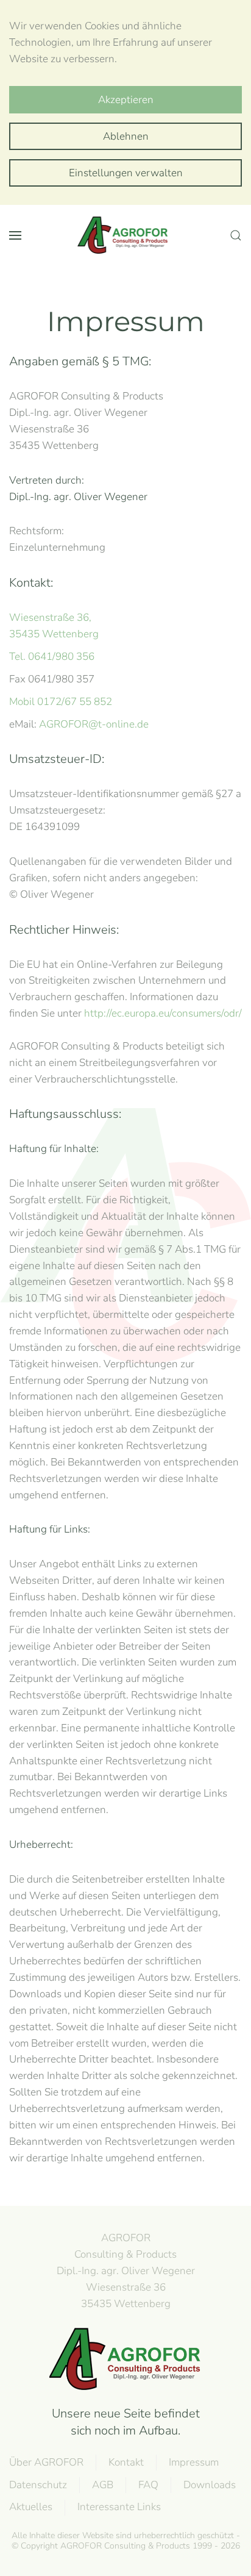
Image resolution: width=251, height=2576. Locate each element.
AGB (103, 2485)
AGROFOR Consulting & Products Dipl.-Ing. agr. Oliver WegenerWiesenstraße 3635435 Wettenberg (126, 2270)
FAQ (148, 2485)
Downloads (210, 2485)
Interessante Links (119, 2507)
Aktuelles (31, 2507)
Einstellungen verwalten (126, 173)
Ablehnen (126, 136)
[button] (15, 235)
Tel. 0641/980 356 (52, 657)
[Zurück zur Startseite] (125, 235)
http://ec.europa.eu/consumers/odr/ (163, 1013)
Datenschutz (38, 2485)
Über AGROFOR (46, 2462)
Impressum (194, 2462)
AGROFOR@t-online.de (94, 724)
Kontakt (126, 2462)
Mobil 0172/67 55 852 (61, 702)
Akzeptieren (126, 100)
